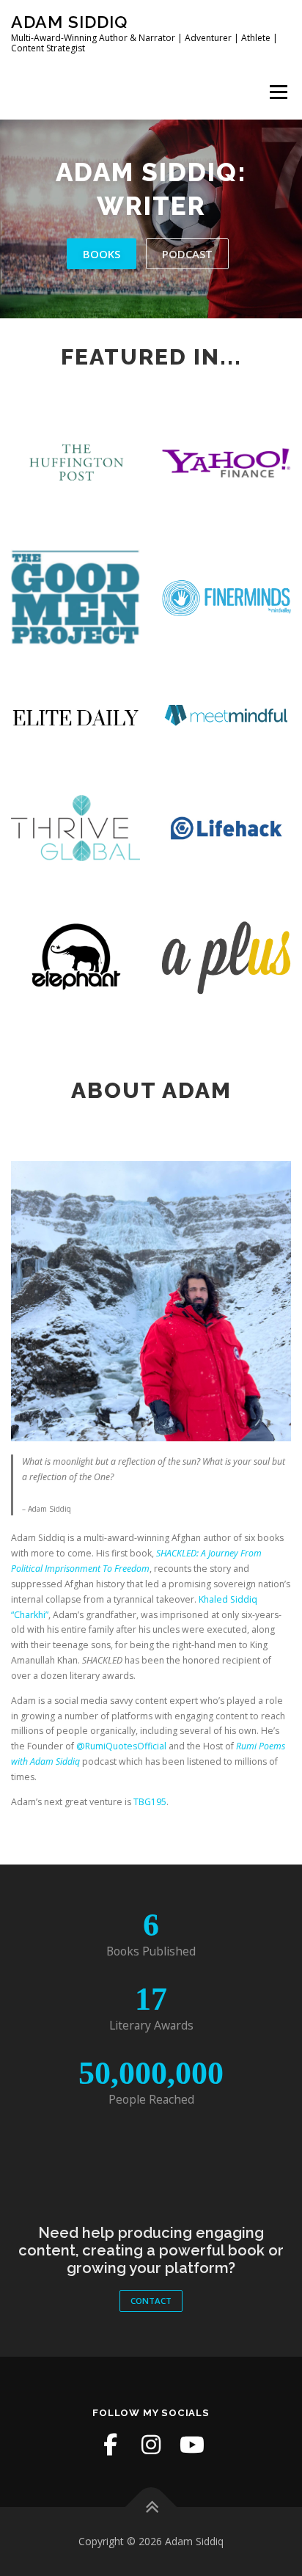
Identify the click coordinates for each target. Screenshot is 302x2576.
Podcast (187, 254)
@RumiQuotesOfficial (121, 1746)
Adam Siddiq (69, 22)
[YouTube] (192, 2445)
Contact (151, 2301)
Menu (277, 92)
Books (102, 254)
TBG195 (150, 1802)
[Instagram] (151, 2445)
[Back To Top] (151, 2507)
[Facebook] (110, 2445)
